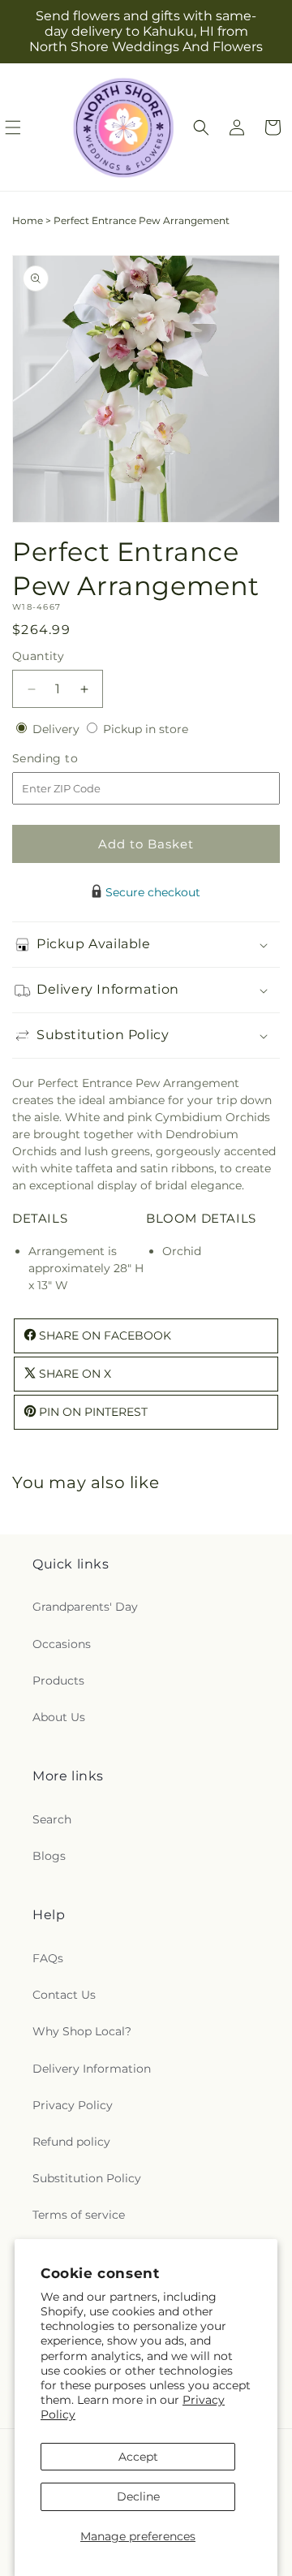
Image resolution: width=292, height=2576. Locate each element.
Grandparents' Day (85, 1607)
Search (52, 1819)
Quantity (38, 656)
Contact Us (64, 1995)
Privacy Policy (73, 2105)
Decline (138, 2496)
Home (28, 220)
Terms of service (79, 2215)
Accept (138, 2457)
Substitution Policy (87, 2178)
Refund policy (71, 2142)
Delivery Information (92, 2069)
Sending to (69, 759)
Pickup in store (146, 729)
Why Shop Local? (82, 2031)
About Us (59, 1717)
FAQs (48, 1958)
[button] (201, 127)
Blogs (49, 1856)
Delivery (58, 729)
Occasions (62, 1644)
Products (58, 1681)
